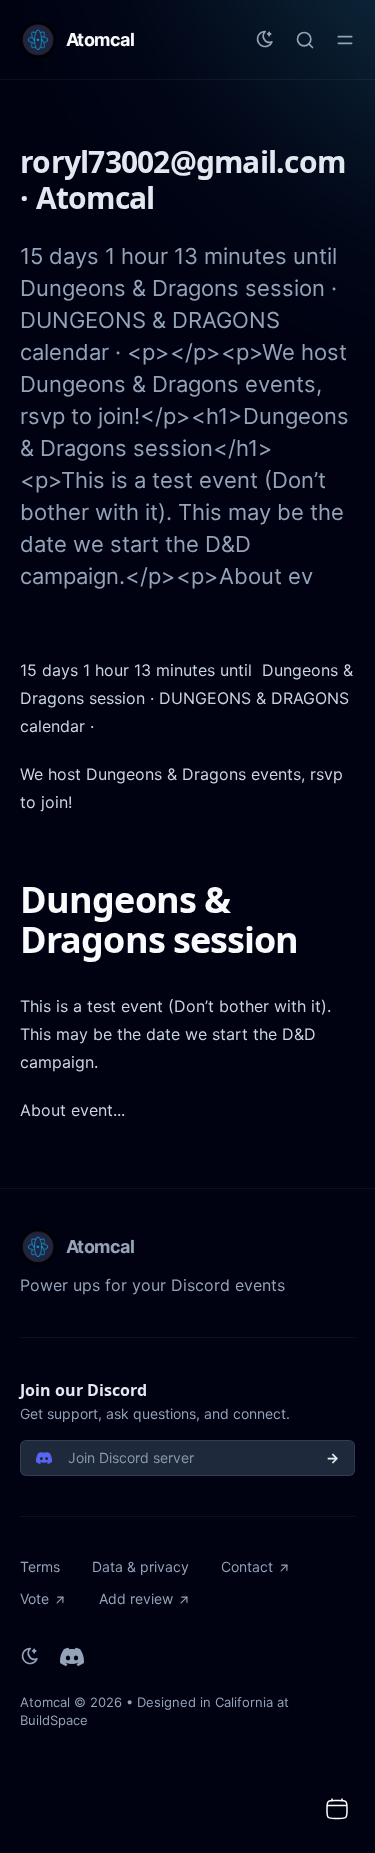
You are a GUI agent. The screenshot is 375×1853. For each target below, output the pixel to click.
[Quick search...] (305, 40)
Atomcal (45, 1702)
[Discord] (72, 1657)
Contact (247, 1566)
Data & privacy (140, 1566)
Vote (34, 1598)
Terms (40, 1566)
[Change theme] (265, 40)
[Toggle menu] (345, 40)
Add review (136, 1598)
